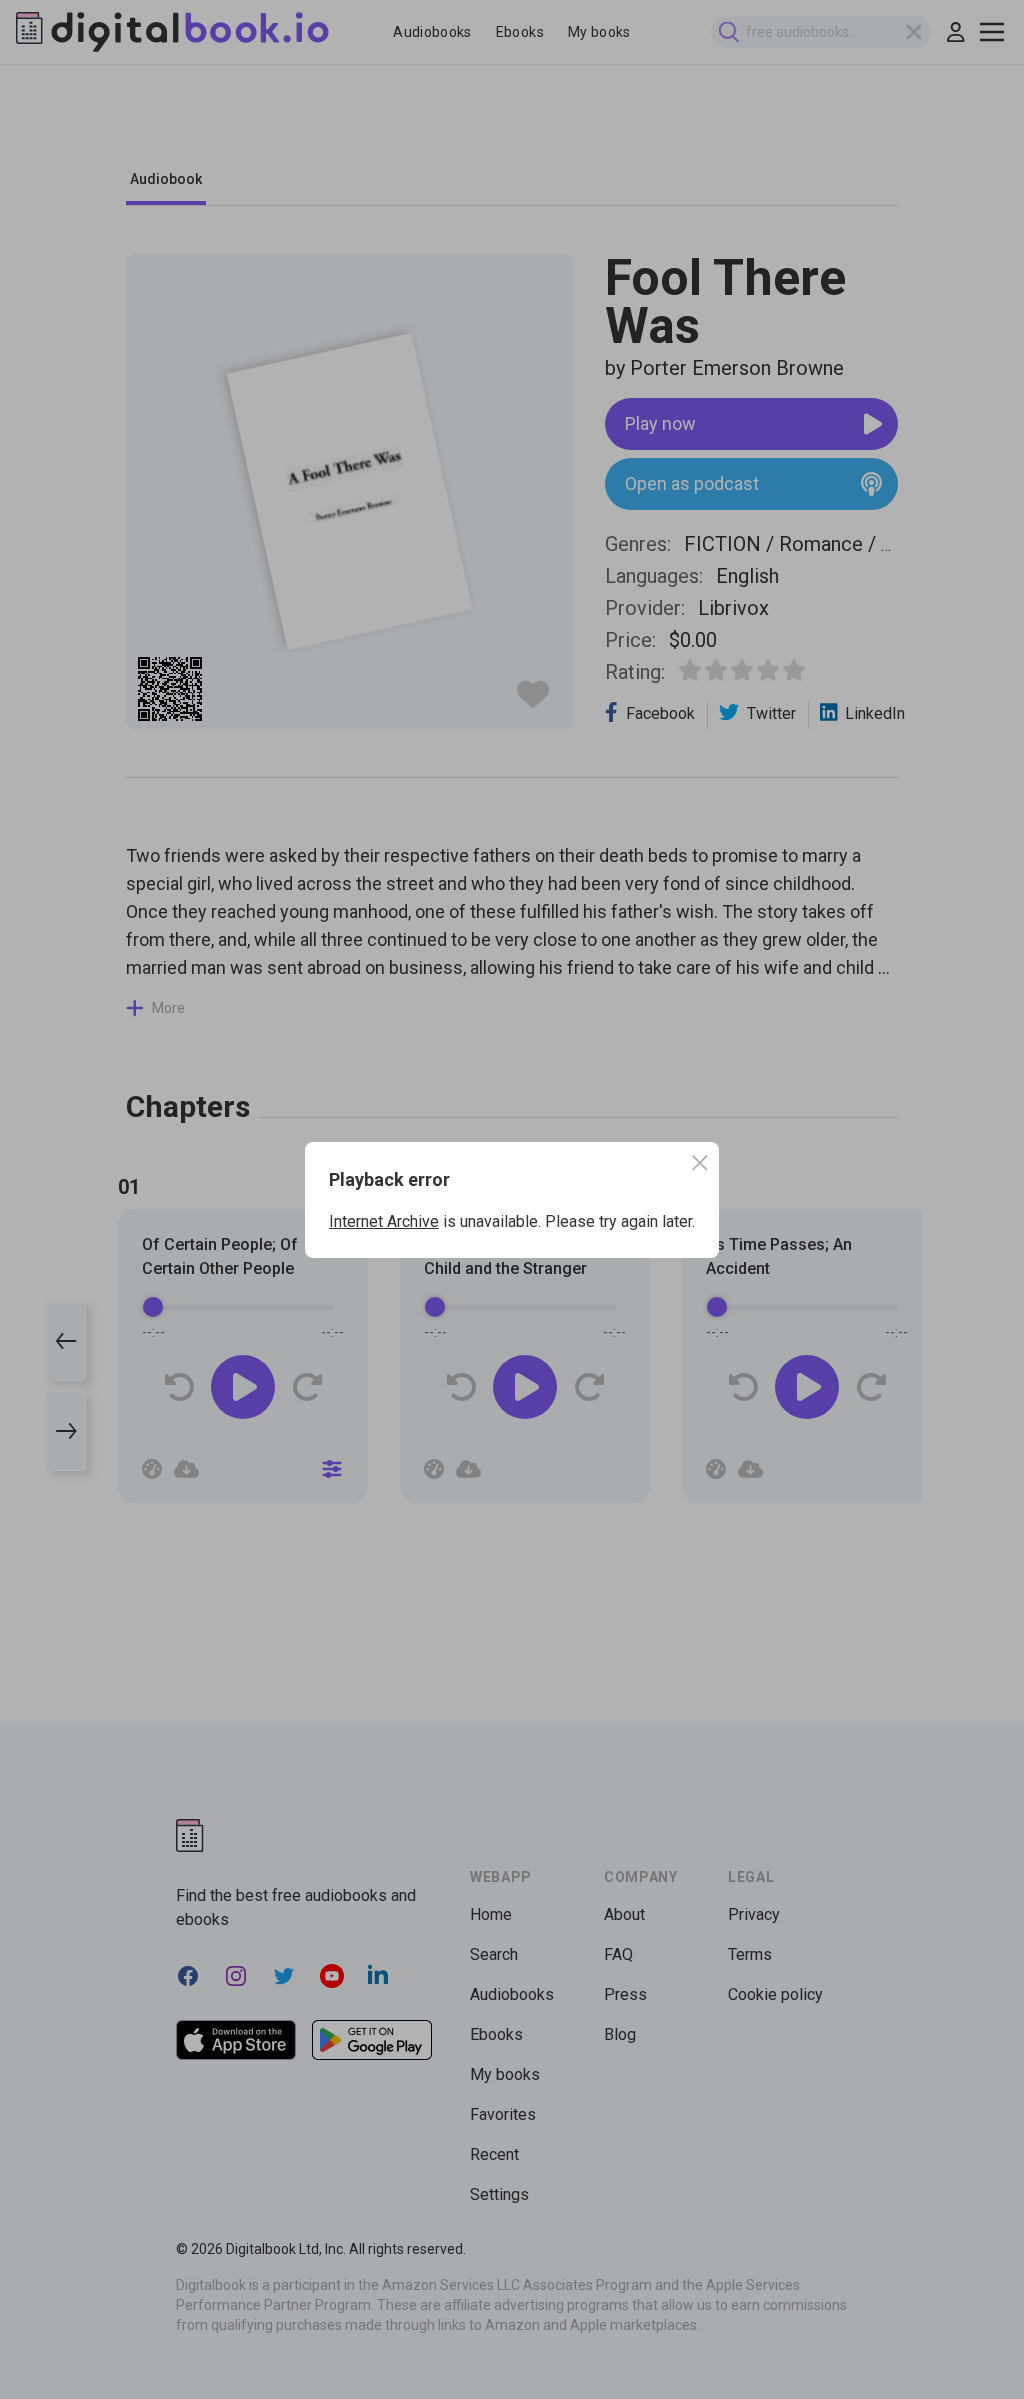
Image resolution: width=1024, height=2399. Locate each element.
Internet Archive (384, 1221)
